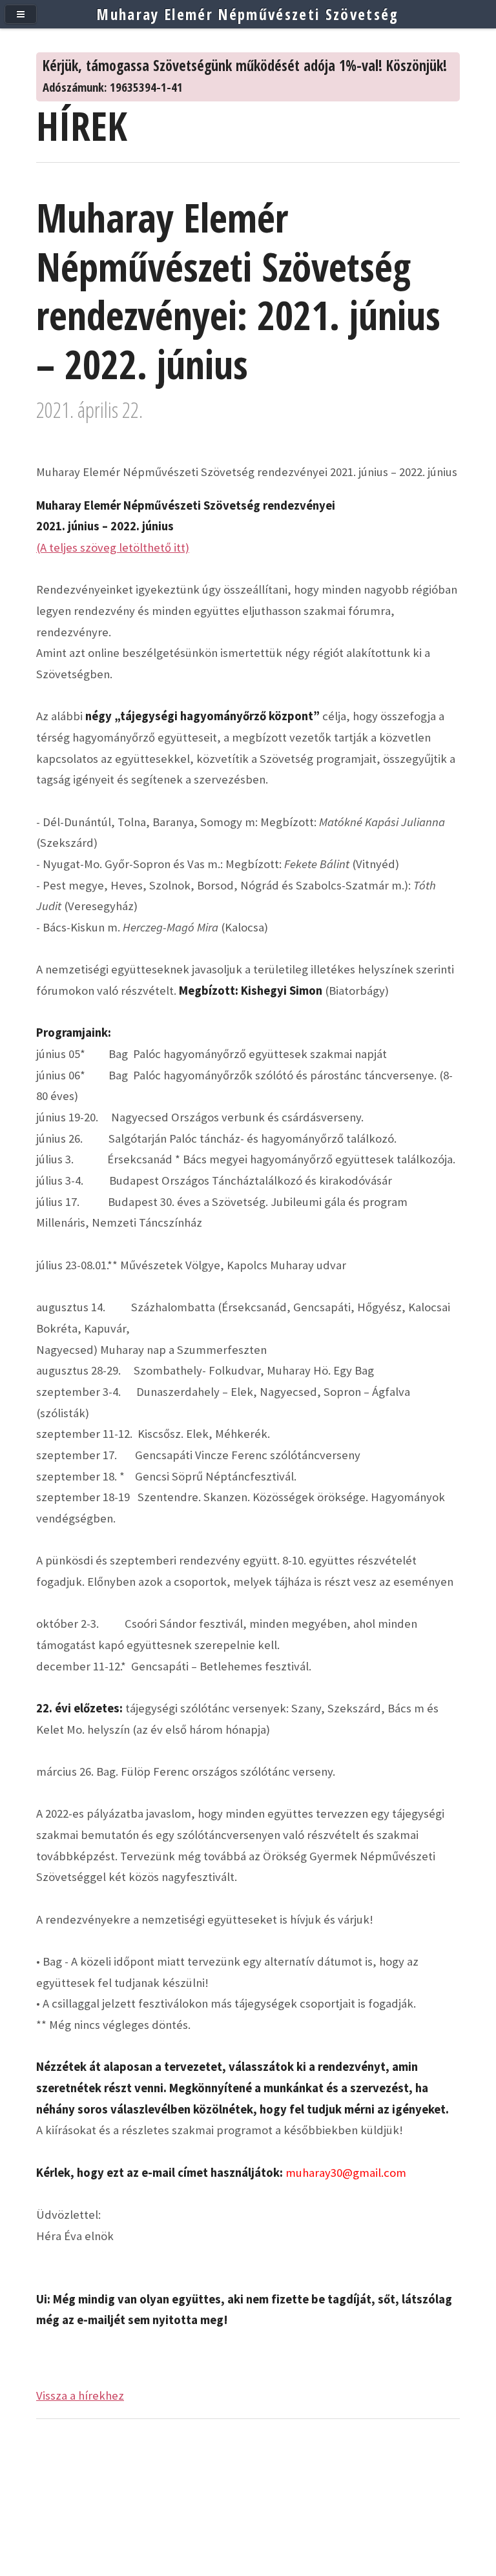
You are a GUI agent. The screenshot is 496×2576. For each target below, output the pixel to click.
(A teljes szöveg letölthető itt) (113, 547)
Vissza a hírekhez (80, 2395)
